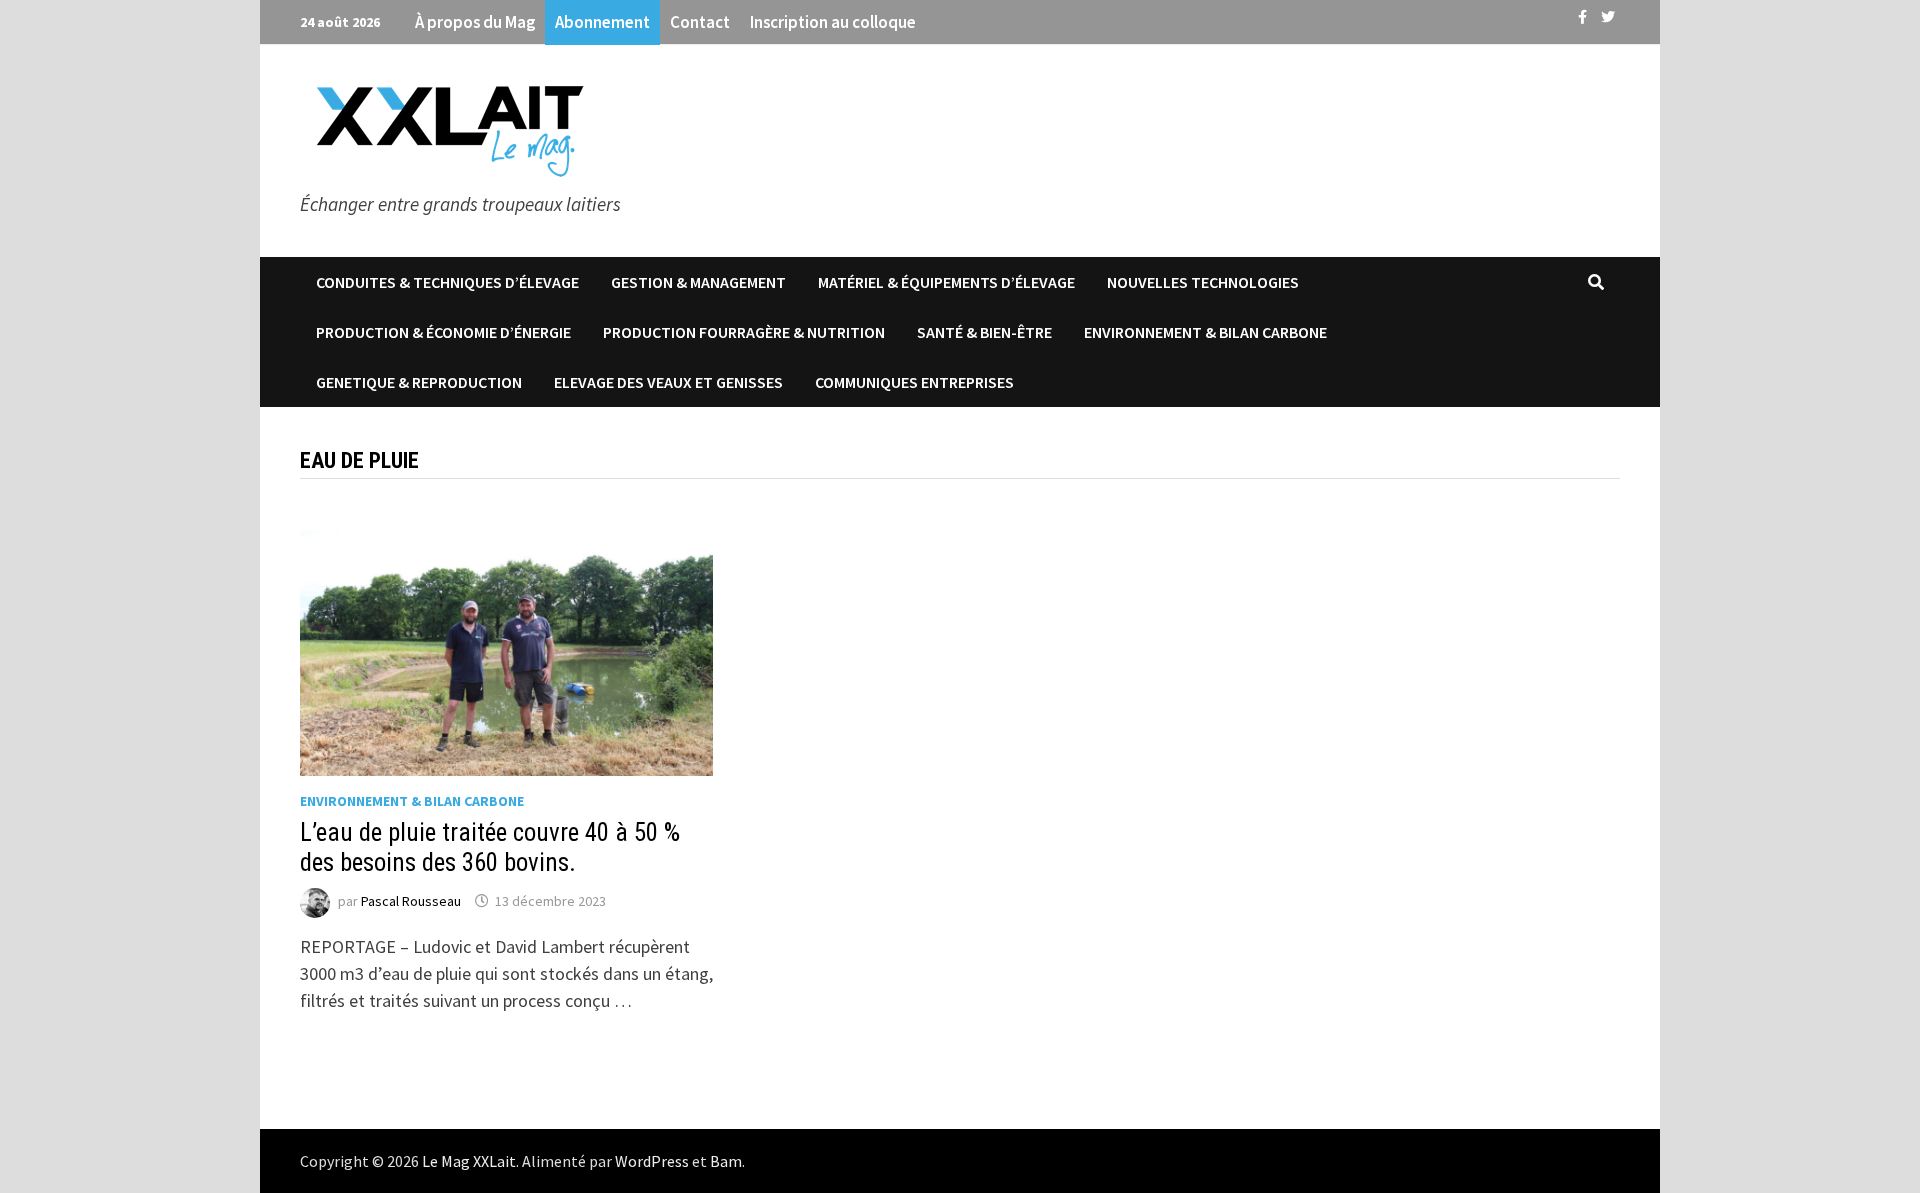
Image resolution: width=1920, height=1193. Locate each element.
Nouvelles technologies (1203, 282)
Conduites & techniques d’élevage (447, 282)
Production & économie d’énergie (443, 332)
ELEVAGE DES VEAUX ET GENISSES (668, 382)
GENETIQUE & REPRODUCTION (419, 382)
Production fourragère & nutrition (744, 332)
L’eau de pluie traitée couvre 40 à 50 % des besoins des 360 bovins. (490, 847)
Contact (700, 22)
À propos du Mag (475, 22)
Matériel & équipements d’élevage (946, 282)
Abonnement (602, 22)
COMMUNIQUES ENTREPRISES (914, 382)
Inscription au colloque (833, 22)
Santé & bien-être (984, 332)
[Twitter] (1608, 15)
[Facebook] (1584, 15)
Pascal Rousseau (411, 901)
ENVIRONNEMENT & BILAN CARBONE (1205, 332)
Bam (726, 1161)
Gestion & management (698, 282)
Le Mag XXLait (469, 1161)
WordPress (652, 1161)
